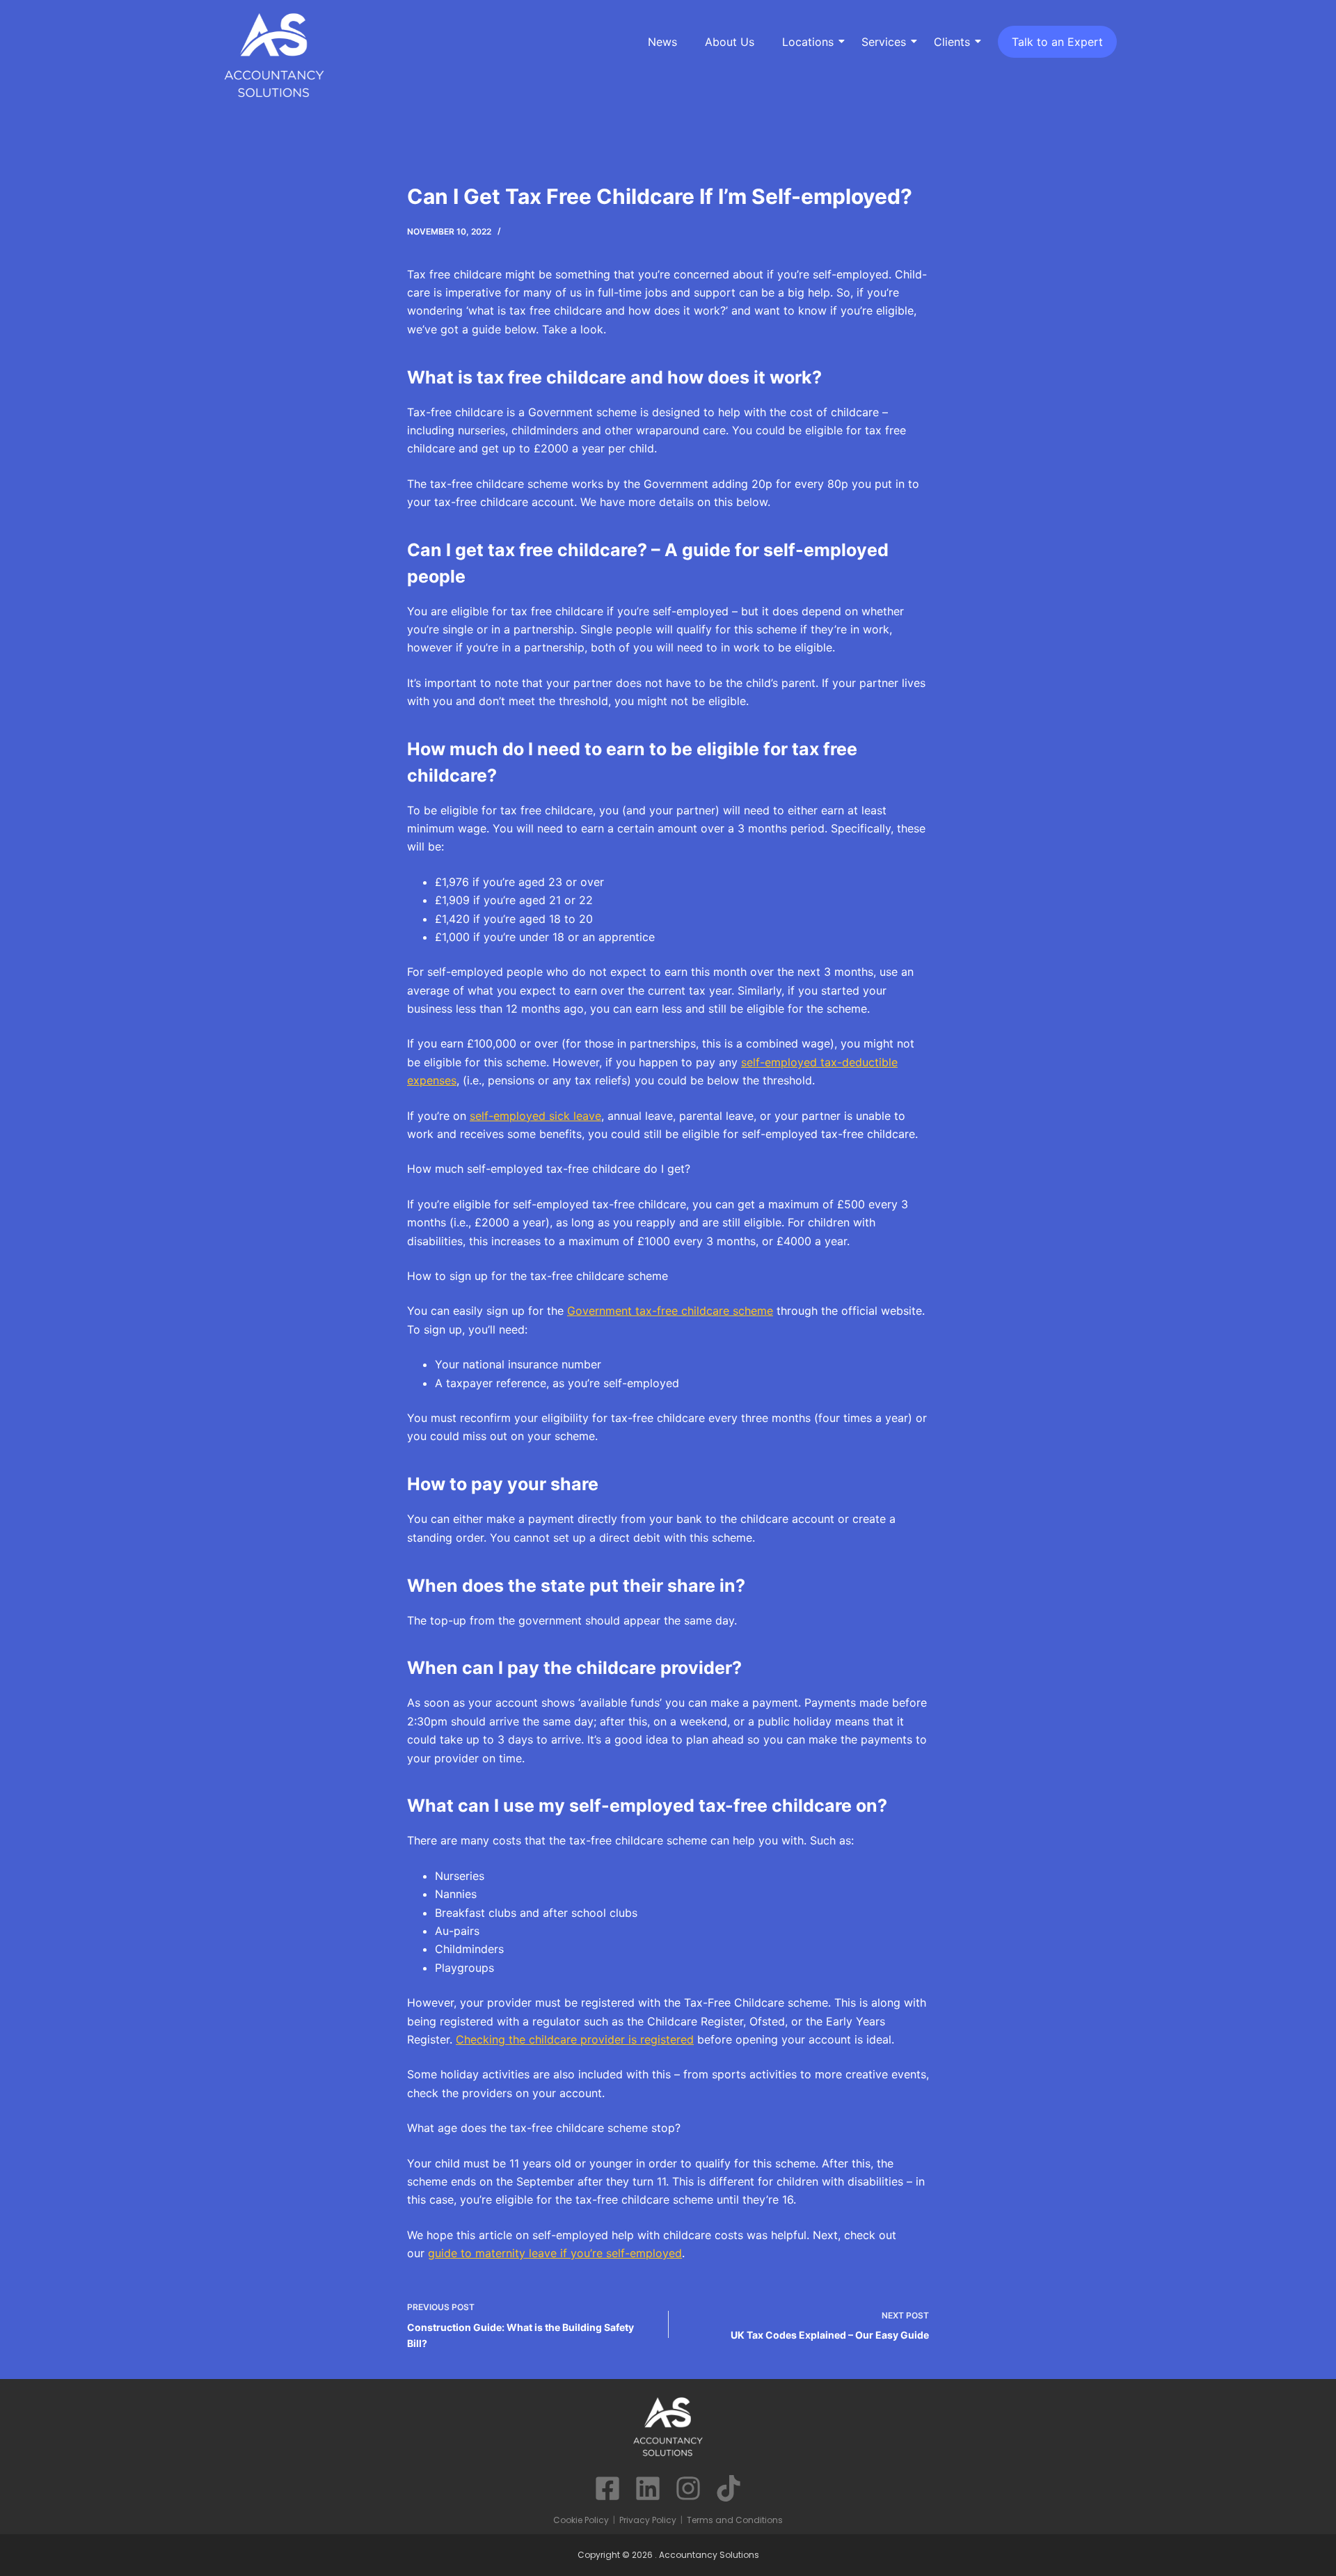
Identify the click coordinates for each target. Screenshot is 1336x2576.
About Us (730, 42)
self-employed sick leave (535, 1116)
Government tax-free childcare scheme (670, 1311)
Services (884, 42)
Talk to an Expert (1057, 42)
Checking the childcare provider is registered (575, 2039)
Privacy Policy (648, 2520)
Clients (952, 42)
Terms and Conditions (735, 2520)
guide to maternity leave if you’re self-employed (555, 2253)
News (662, 42)
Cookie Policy (581, 2520)
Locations (808, 42)
